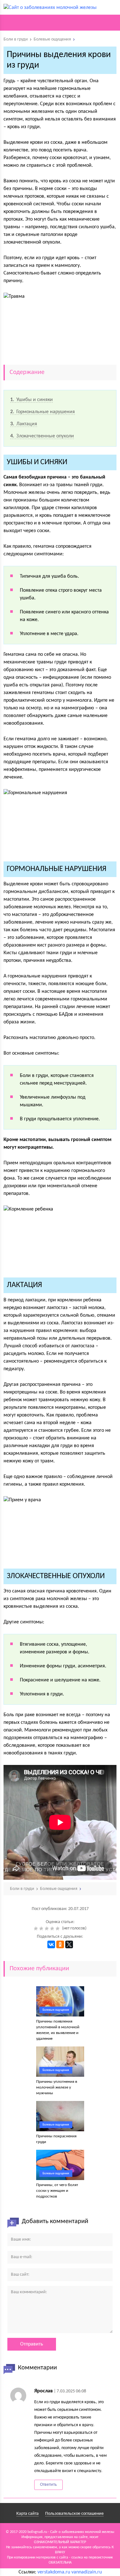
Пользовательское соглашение (74, 2514)
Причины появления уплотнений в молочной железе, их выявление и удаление (58, 2030)
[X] (69, 1944)
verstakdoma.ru (54, 2572)
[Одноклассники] (60, 1944)
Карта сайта (28, 2514)
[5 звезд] (58, 1928)
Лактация (24, 424)
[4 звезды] (53, 1928)
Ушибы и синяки (32, 400)
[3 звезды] (48, 1928)
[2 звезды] (42, 1928)
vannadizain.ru (87, 2572)
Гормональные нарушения (43, 412)
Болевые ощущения (56, 2010)
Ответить (48, 2485)
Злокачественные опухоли (42, 436)
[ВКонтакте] (51, 1944)
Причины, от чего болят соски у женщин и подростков (57, 2191)
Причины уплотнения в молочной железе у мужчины (57, 2087)
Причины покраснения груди (56, 2139)
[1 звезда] (37, 1928)
